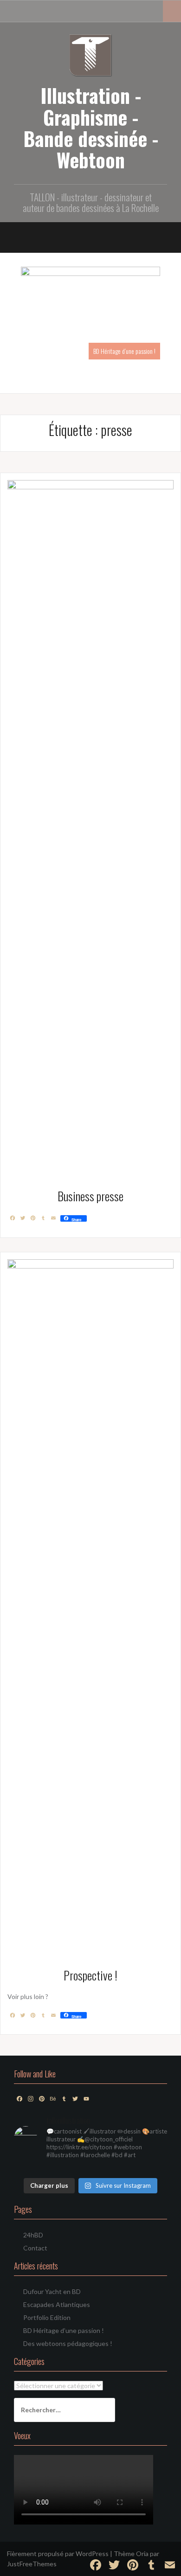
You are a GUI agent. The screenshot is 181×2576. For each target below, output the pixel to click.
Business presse (90, 1196)
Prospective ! (90, 1975)
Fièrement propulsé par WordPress (58, 2554)
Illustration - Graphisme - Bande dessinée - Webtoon (91, 127)
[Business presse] (90, 827)
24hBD (33, 2235)
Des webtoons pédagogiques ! (68, 2343)
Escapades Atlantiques (57, 2304)
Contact (35, 2248)
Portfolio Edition (47, 2317)
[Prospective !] (90, 1606)
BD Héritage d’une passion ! (124, 351)
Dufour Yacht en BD (52, 2291)
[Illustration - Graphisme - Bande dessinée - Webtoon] (91, 54)
